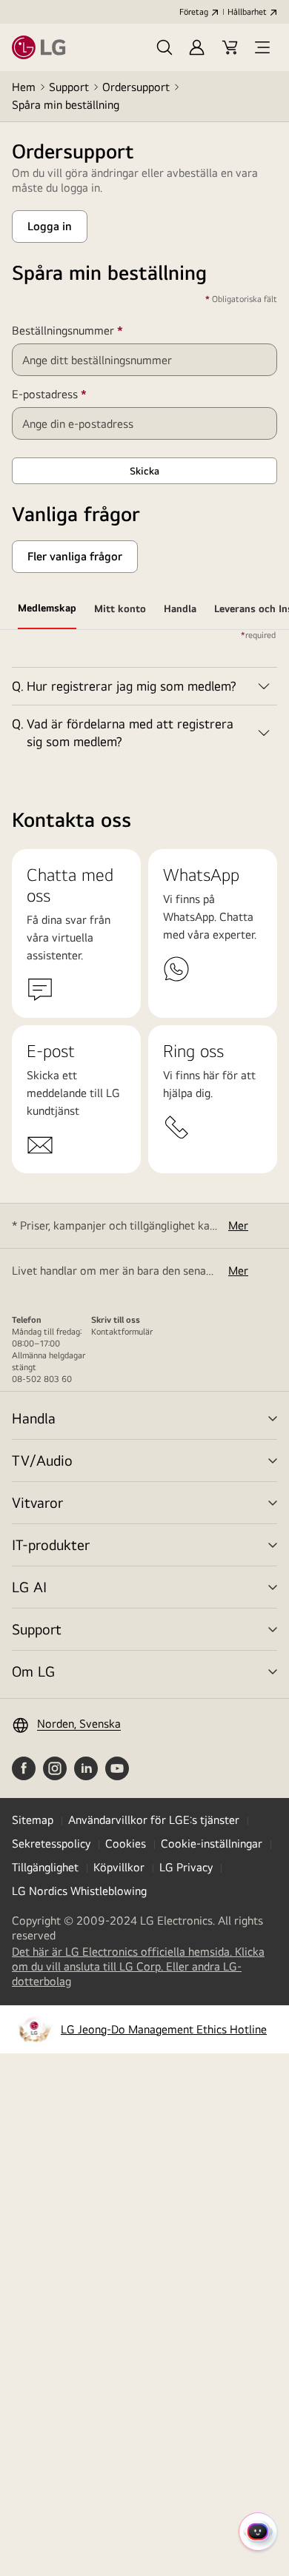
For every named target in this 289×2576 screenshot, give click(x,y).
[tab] (47, 611)
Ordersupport (136, 87)
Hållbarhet (247, 12)
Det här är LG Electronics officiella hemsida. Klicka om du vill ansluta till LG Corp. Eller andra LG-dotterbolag (138, 1967)
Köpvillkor (119, 1867)
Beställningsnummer (89, 331)
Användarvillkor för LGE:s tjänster (154, 1820)
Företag (194, 12)
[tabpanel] (144, 695)
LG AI (29, 1587)
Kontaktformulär (122, 1332)
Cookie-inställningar (212, 1844)
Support (69, 87)
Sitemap (33, 1820)
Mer (238, 1225)
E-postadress (71, 395)
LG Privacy (186, 1867)
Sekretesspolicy (51, 1844)
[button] (165, 47)
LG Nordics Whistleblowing (79, 1891)
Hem (24, 87)
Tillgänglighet (45, 1867)
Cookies (126, 1844)
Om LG (33, 1671)
